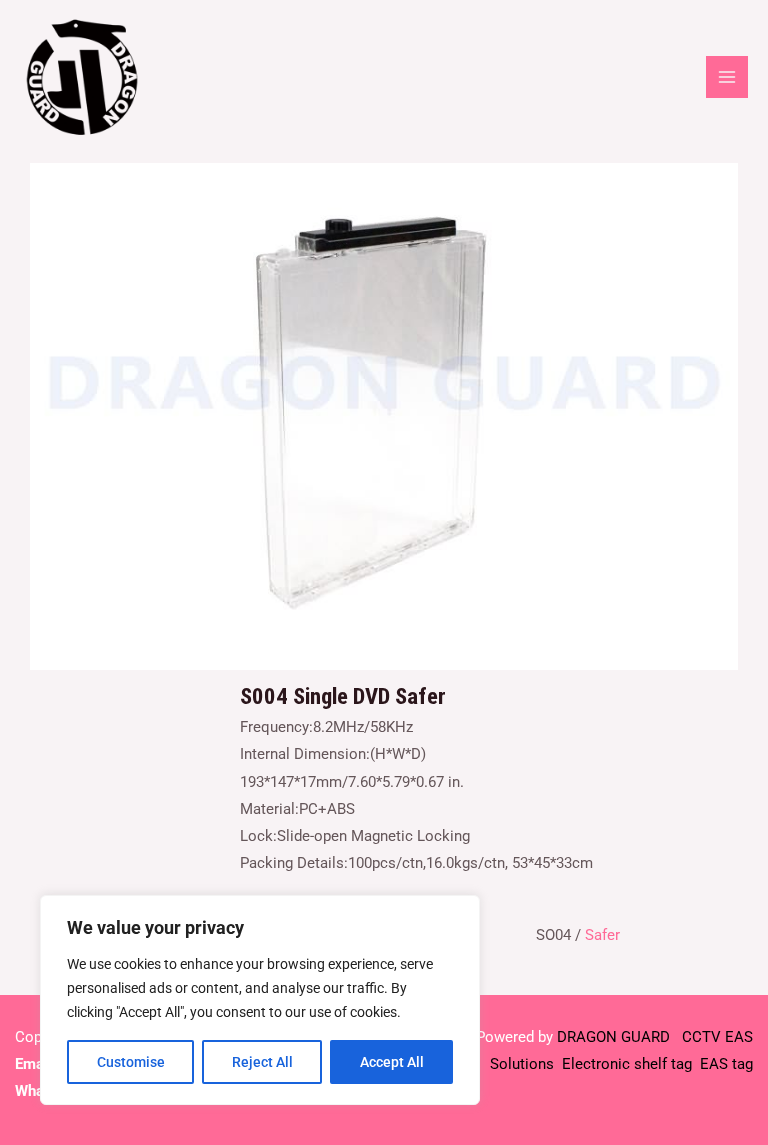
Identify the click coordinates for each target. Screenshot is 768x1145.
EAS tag (724, 1064)
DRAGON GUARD (615, 1037)
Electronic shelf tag (627, 1064)
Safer (602, 935)
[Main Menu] (727, 77)
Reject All (262, 1062)
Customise (131, 1062)
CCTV (701, 1037)
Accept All (392, 1062)
